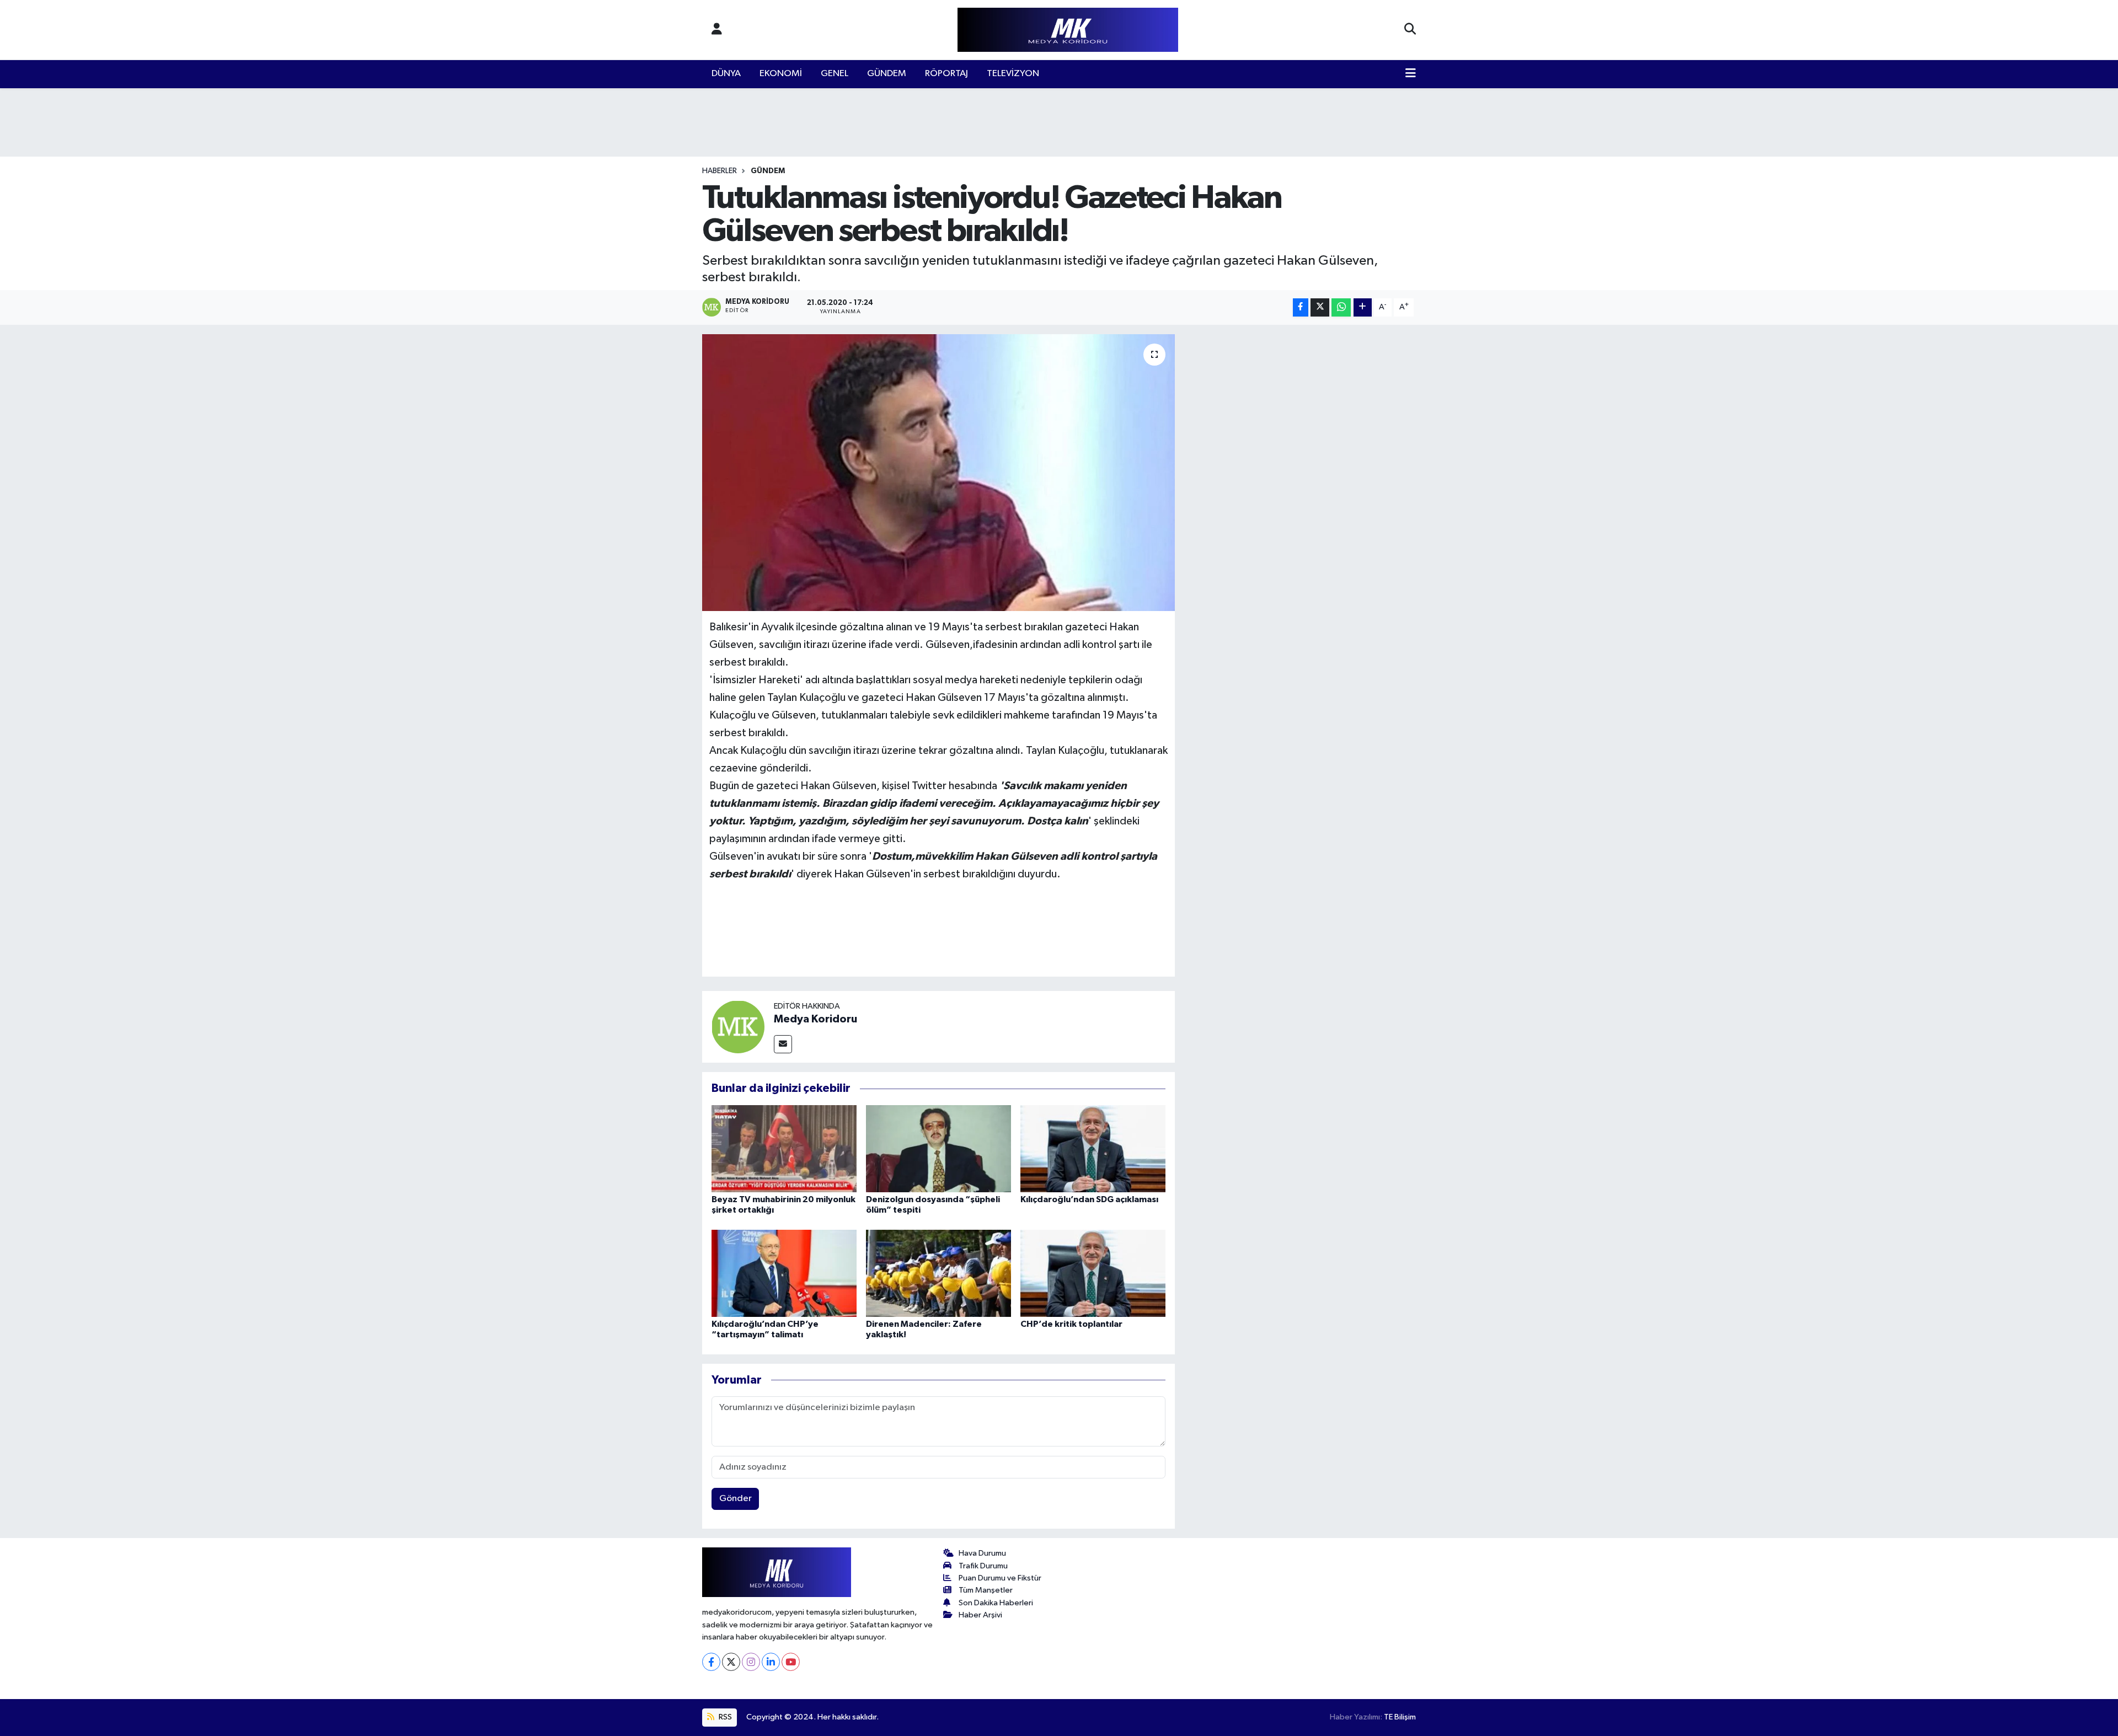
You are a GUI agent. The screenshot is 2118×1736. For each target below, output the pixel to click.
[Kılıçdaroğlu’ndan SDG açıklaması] (1093, 1148)
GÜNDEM (887, 74)
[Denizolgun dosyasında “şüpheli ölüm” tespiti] (938, 1148)
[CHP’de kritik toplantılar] (1093, 1273)
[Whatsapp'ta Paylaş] (1341, 307)
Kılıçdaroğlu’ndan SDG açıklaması (1089, 1199)
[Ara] (1410, 30)
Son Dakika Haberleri (996, 1603)
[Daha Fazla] (1363, 307)
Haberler (720, 171)
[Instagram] (751, 1662)
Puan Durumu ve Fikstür (1000, 1578)
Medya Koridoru (815, 1019)
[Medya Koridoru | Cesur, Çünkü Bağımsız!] (1068, 30)
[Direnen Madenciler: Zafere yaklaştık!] (938, 1273)
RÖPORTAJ (946, 74)
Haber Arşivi (980, 1615)
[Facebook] (711, 1662)
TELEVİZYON (1013, 74)
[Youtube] (791, 1662)
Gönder (736, 1499)
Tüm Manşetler (986, 1590)
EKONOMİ (781, 74)
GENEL (835, 74)
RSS (724, 1717)
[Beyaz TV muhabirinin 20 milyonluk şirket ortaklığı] (784, 1148)
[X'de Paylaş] (1320, 307)
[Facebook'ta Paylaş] (1301, 307)
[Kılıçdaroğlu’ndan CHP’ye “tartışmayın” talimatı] (784, 1273)
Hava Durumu (982, 1553)
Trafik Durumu (983, 1566)
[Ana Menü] (1411, 74)
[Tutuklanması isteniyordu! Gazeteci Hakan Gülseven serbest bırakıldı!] (938, 473)
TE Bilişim (1400, 1717)
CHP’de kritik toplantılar (1071, 1324)
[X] (731, 1662)
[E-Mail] (783, 1044)
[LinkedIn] (771, 1662)
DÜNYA (726, 74)
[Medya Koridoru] (738, 1027)
